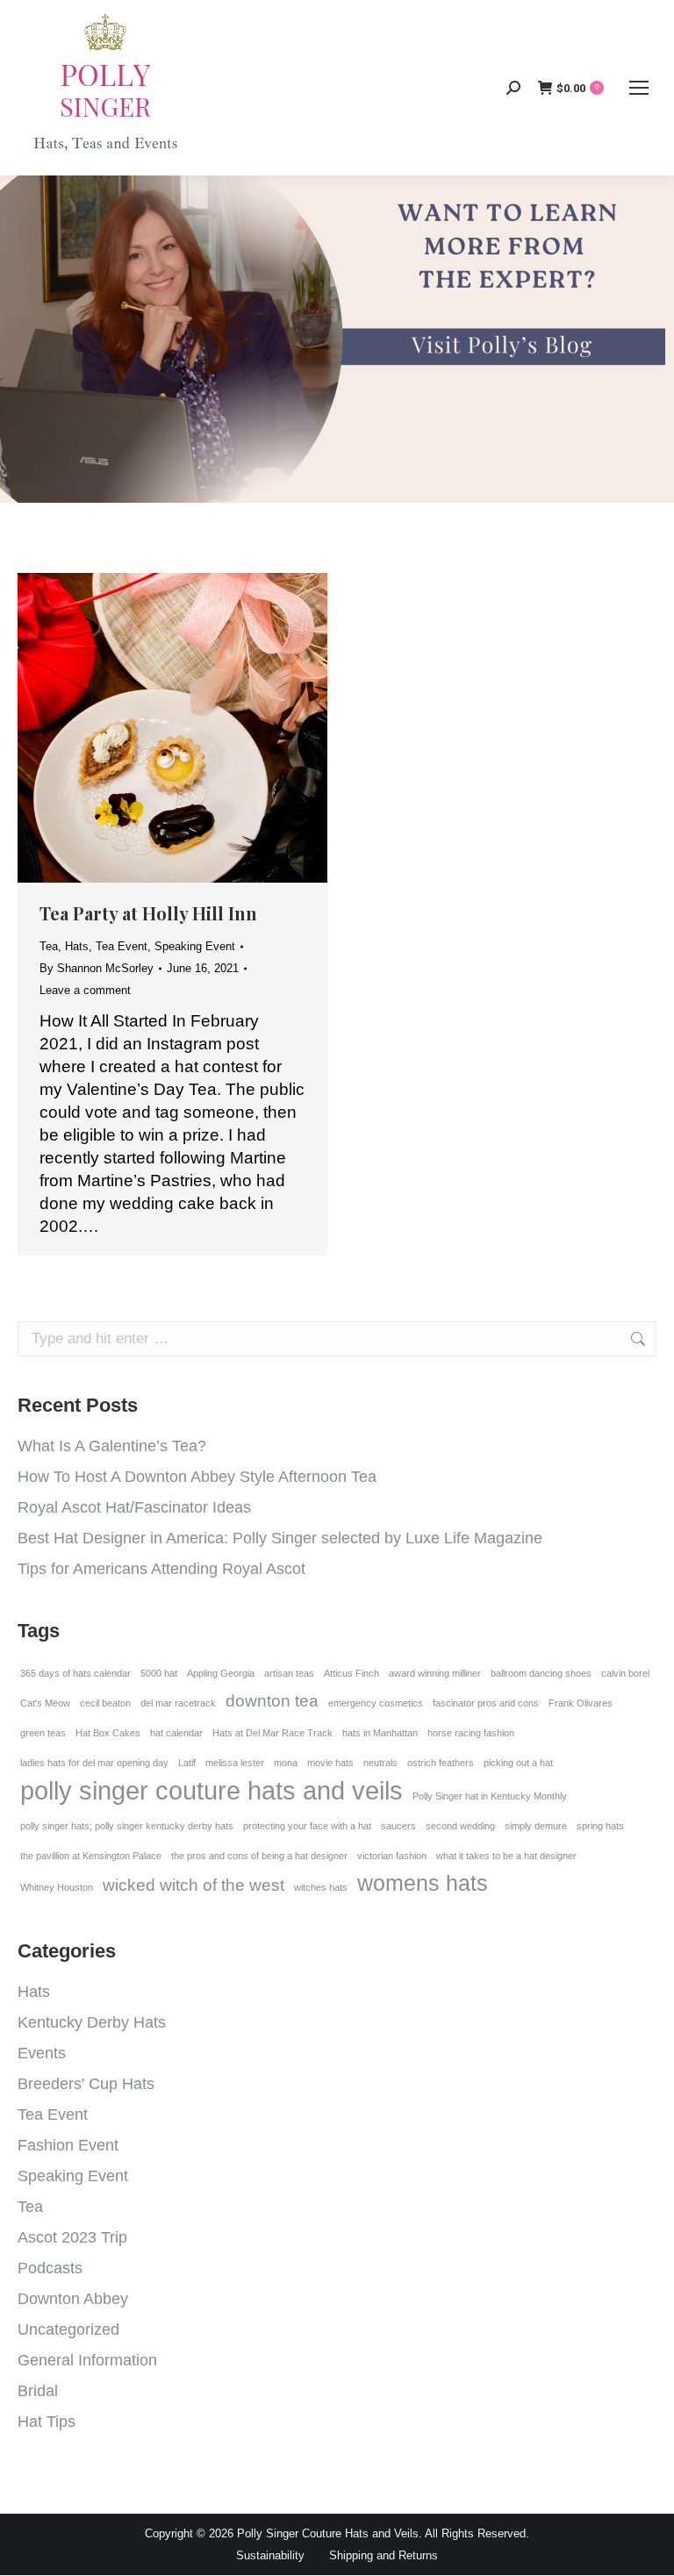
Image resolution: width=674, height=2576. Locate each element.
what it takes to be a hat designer (506, 1856)
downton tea (272, 1701)
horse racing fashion (471, 1733)
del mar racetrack (178, 1703)
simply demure (536, 1826)
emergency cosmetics (376, 1703)
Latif (187, 1763)
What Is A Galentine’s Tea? (112, 1446)
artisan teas (289, 1673)
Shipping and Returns (384, 2555)
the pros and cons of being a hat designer (259, 1856)
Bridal (38, 2391)
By (97, 968)
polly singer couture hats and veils (212, 1791)
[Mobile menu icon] (639, 88)
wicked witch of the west (194, 1885)
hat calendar (176, 1733)
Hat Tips (47, 2422)
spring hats (600, 1826)
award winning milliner (435, 1673)
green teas (43, 1733)
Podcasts (50, 2268)
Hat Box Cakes (108, 1733)
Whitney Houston (57, 1887)
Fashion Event (68, 2145)
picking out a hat (518, 1763)
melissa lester (235, 1763)
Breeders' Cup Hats (86, 2084)
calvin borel (625, 1673)
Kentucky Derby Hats (92, 2022)
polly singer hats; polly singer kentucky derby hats (127, 1826)
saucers (398, 1826)
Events (42, 2053)
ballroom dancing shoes (541, 1673)
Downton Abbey (73, 2299)
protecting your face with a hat (307, 1826)
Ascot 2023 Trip (72, 2237)
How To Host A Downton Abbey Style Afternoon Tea (197, 1477)
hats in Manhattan (380, 1733)
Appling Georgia (221, 1673)
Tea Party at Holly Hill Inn (148, 913)
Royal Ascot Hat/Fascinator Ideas (134, 1507)
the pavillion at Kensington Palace (91, 1856)
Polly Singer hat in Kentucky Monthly (490, 1796)
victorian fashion (392, 1856)
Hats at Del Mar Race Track (272, 1733)
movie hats (330, 1763)
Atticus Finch (351, 1673)
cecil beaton (105, 1703)
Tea (49, 946)
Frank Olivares (581, 1703)
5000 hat (159, 1673)
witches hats (321, 1887)
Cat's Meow (45, 1703)
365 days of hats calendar (75, 1673)
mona (286, 1763)
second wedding (460, 1826)
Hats (77, 946)
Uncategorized (68, 2329)
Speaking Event (195, 946)
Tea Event (122, 946)
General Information (87, 2360)
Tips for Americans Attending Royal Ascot (161, 1569)
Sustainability (270, 2555)
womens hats (423, 1883)
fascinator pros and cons (486, 1703)
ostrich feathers (441, 1763)
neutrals (380, 1763)
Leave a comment (85, 990)
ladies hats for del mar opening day (94, 1763)
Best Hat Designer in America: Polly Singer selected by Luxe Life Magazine (280, 1538)
